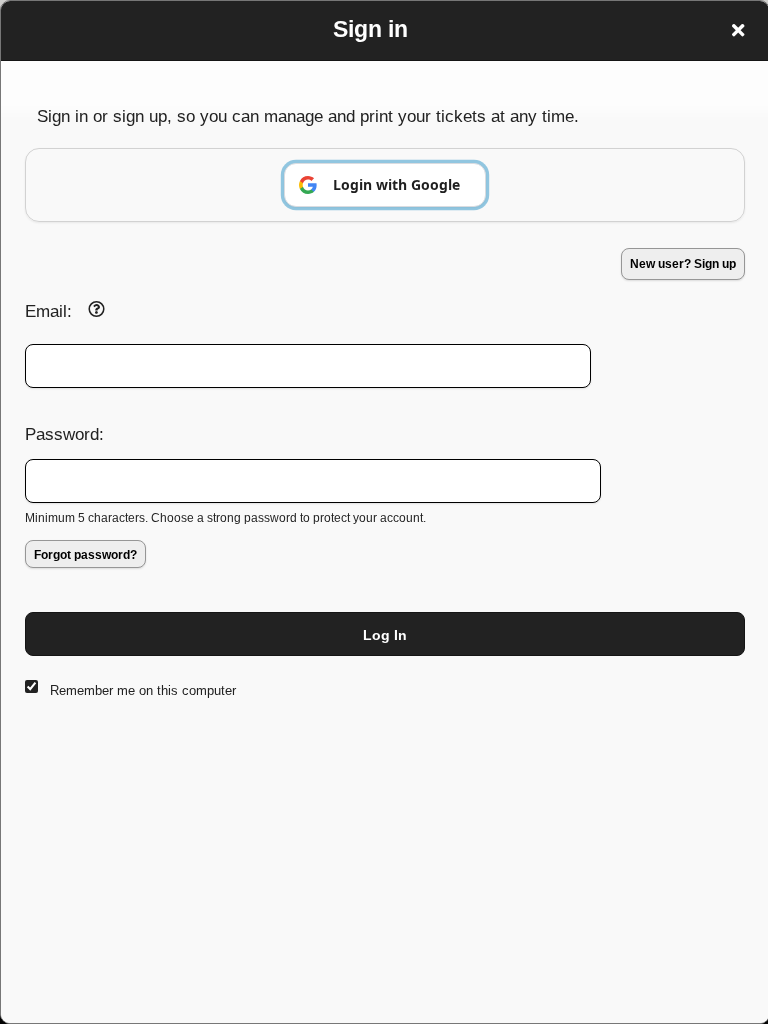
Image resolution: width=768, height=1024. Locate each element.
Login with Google (396, 184)
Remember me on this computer (143, 690)
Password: (64, 434)
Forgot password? (85, 555)
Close (738, 30)
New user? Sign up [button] (683, 264)
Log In (385, 635)
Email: (48, 311)
